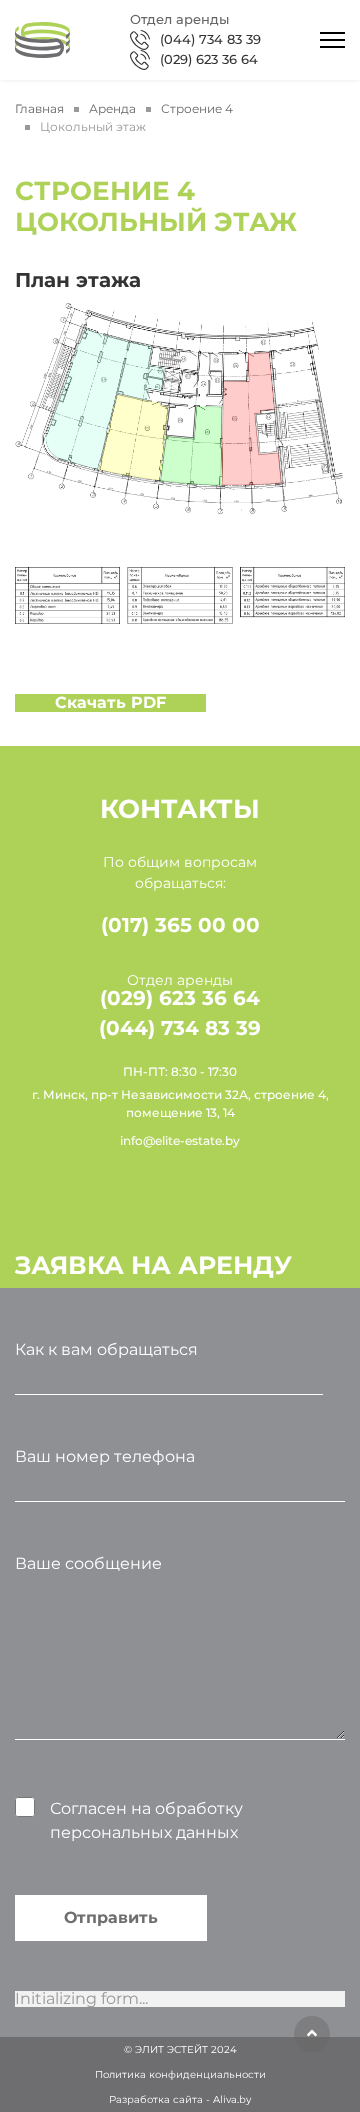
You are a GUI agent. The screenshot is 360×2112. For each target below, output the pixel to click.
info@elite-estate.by (180, 1140)
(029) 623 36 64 (209, 59)
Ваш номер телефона (105, 1456)
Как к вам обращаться (106, 1349)
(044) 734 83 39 (210, 39)
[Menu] (332, 40)
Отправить (111, 1917)
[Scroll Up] (312, 2034)
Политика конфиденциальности (180, 2074)
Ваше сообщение (88, 1563)
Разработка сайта (156, 2099)
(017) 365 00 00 (180, 925)
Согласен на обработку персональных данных (146, 1820)
